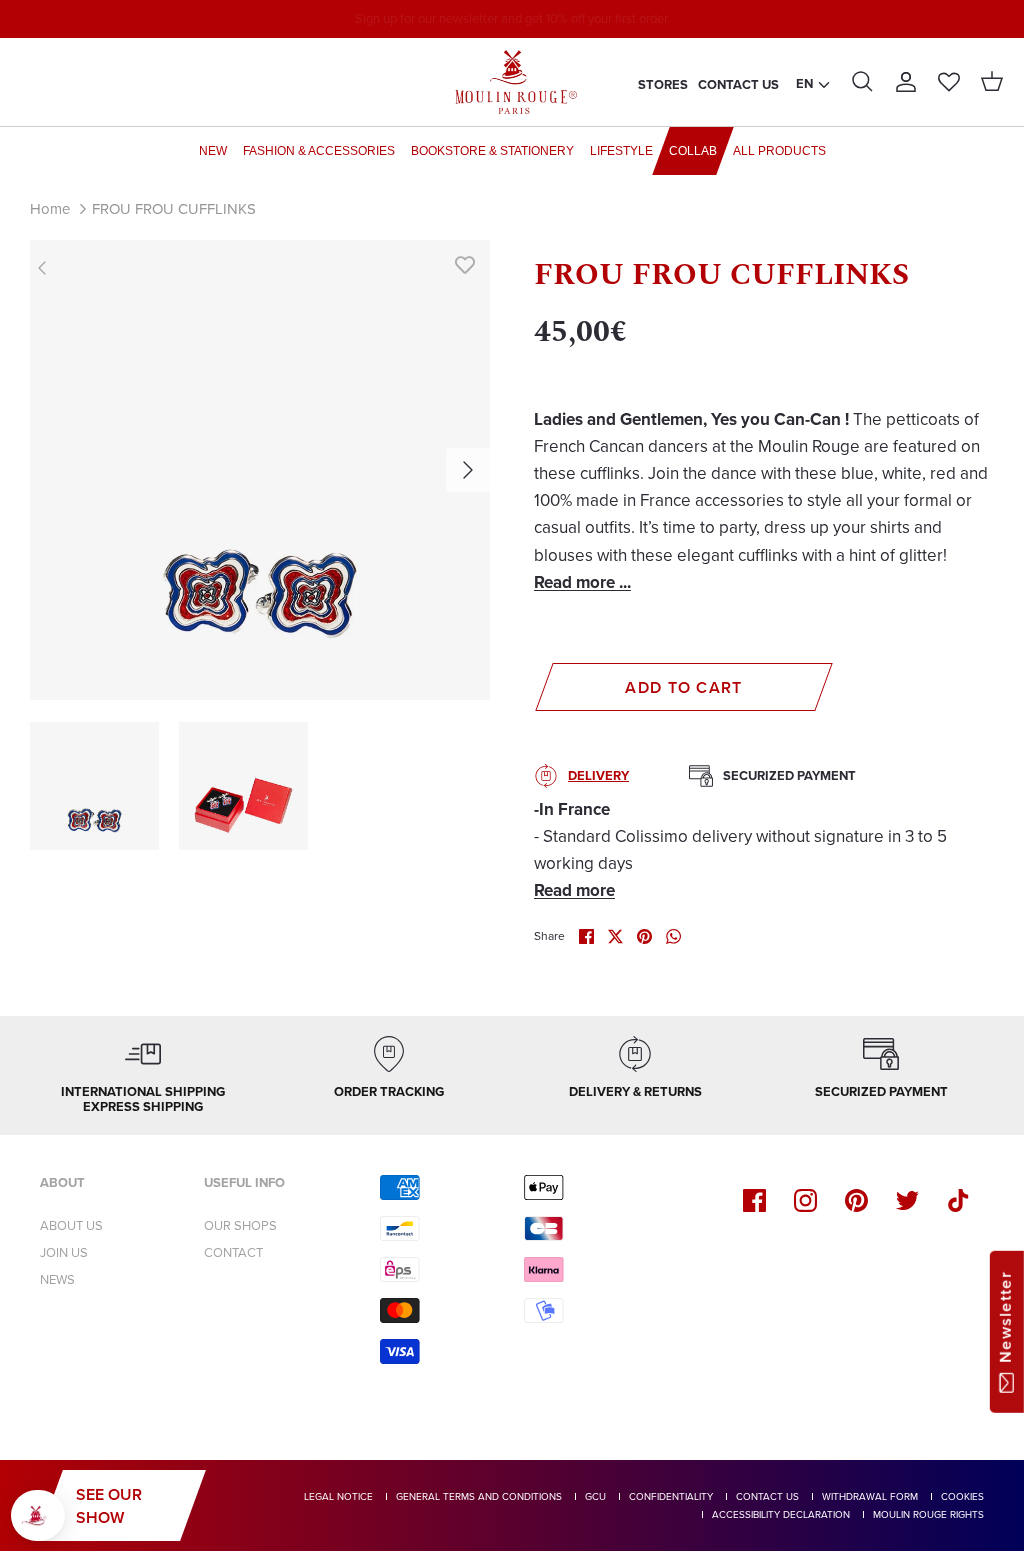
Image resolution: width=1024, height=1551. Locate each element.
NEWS (57, 1279)
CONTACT (233, 1252)
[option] (260, 470)
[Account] (906, 82)
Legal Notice (338, 1496)
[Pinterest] (856, 1200)
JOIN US (64, 1252)
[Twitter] (907, 1200)
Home (50, 209)
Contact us (738, 84)
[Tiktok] (958, 1200)
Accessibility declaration (781, 1514)
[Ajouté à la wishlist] (465, 265)
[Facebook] (754, 1200)
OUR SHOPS (240, 1225)
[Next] (468, 470)
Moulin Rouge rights (928, 1514)
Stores (663, 84)
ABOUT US (71, 1225)
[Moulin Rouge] (512, 82)
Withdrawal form (870, 1496)
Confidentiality (671, 1496)
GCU (595, 1496)
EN (804, 83)
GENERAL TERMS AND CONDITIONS (479, 1496)
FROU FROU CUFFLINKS (174, 209)
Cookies (962, 1496)
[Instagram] (805, 1200)
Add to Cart (683, 687)
